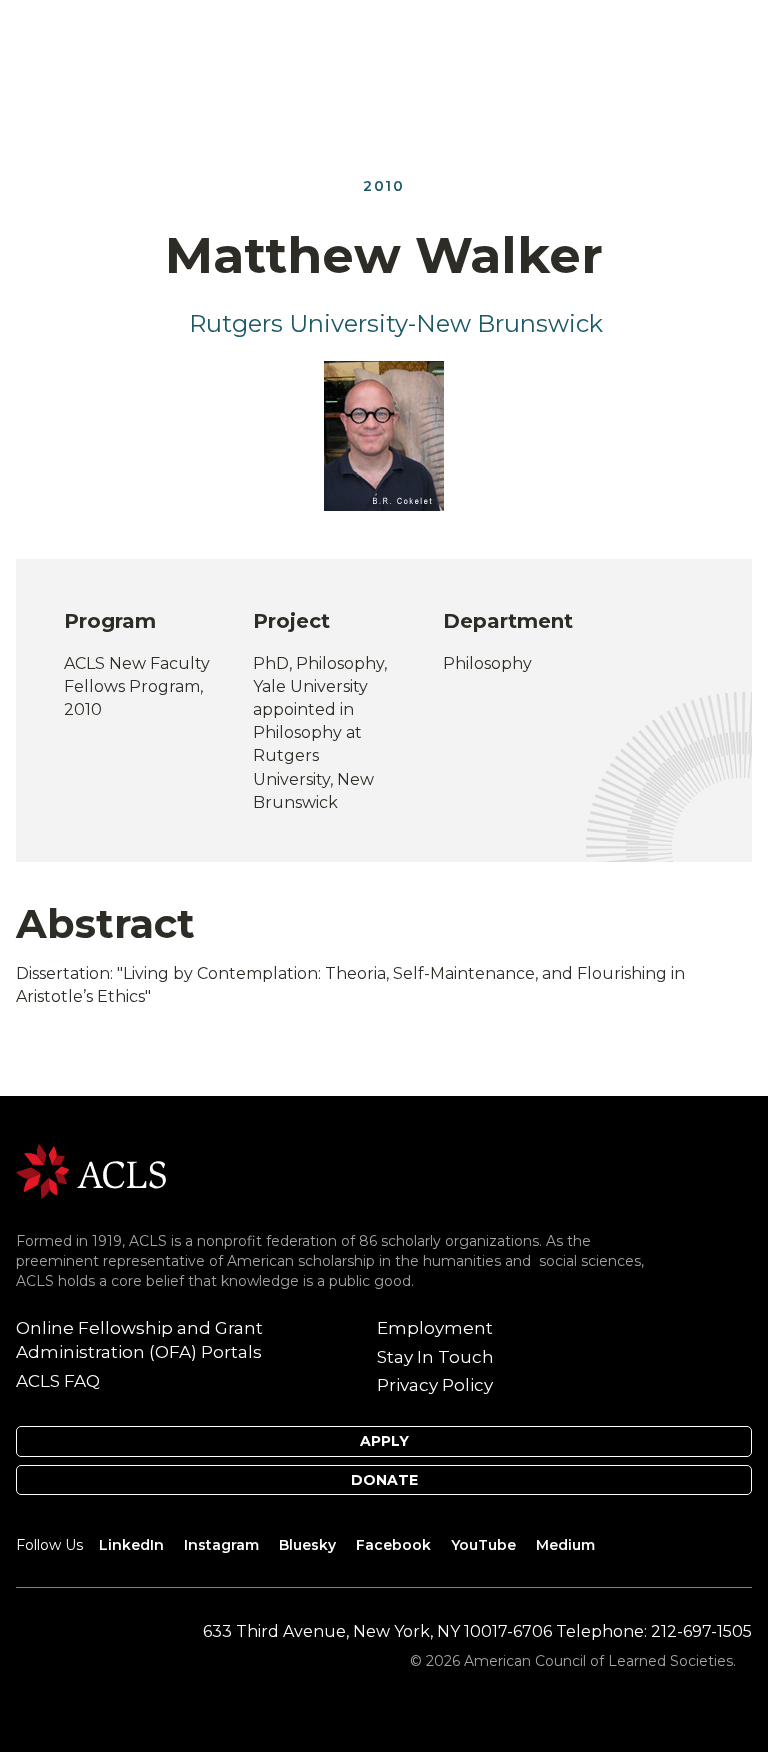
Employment (435, 1328)
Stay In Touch (435, 1357)
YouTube (483, 1545)
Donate (384, 1480)
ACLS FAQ (58, 1381)
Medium (565, 1545)
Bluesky (307, 1545)
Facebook (393, 1545)
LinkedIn (131, 1545)
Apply (384, 1441)
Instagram (221, 1545)
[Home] (91, 1170)
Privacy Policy (435, 1385)
